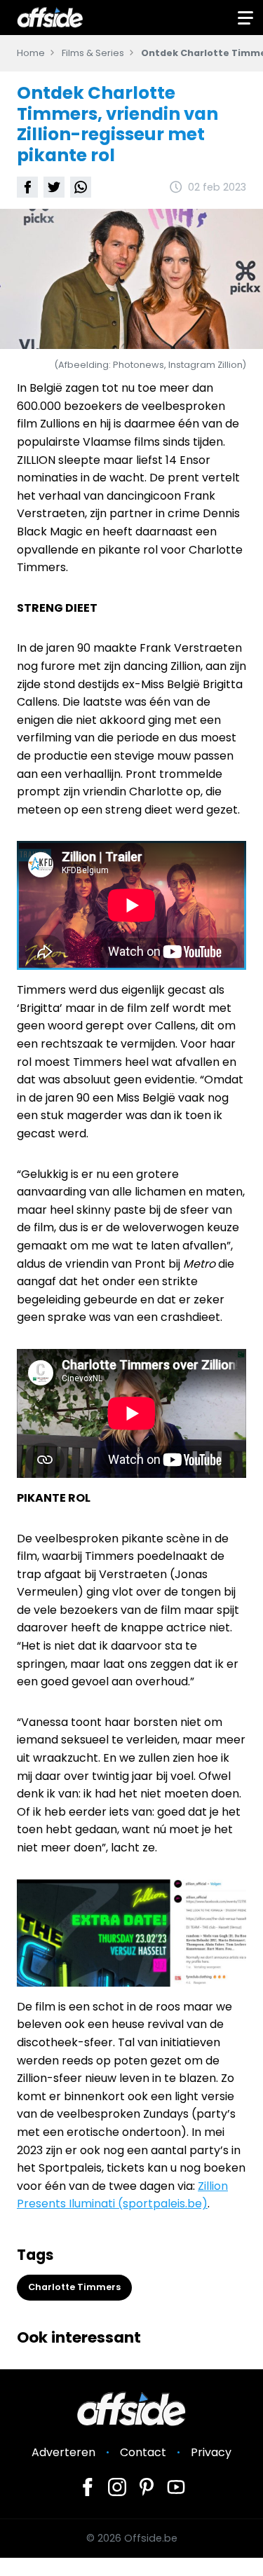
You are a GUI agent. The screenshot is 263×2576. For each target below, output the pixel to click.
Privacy (211, 2452)
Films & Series (93, 53)
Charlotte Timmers (74, 2287)
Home (31, 53)
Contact (143, 2452)
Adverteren (63, 2452)
